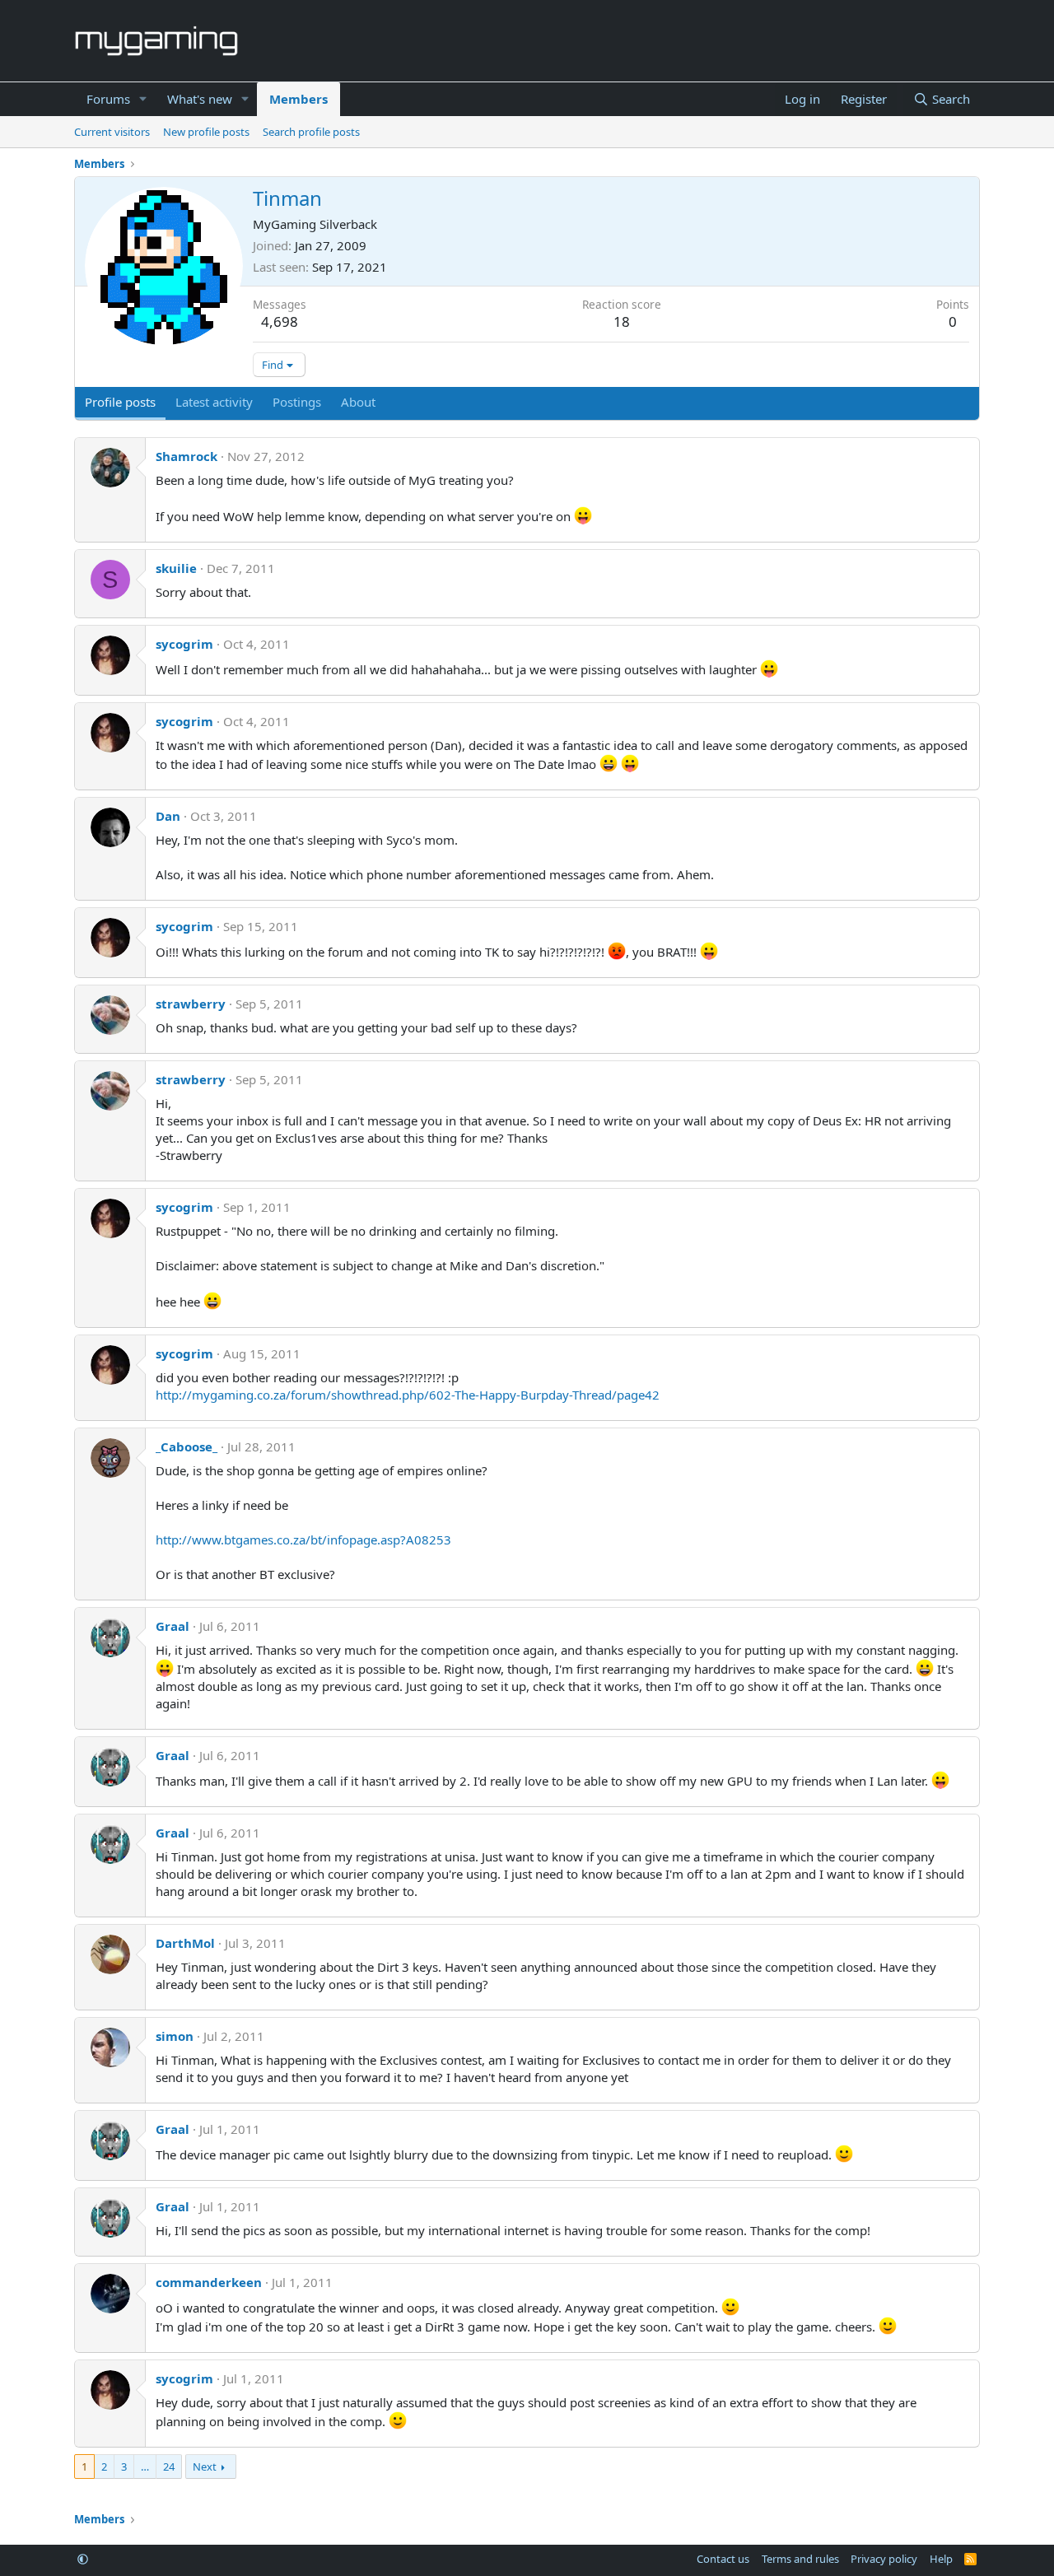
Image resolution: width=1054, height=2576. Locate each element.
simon (175, 2036)
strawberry (191, 1004)
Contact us (723, 2559)
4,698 (280, 321)
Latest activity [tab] (214, 402)
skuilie (176, 568)
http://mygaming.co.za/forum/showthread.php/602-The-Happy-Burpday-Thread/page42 (408, 1395)
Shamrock (187, 456)
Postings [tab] (297, 402)
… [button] (145, 2467)
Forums (108, 99)
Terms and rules (800, 2559)
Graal (173, 1626)
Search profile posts (311, 132)
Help (941, 2559)
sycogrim (184, 644)
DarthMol (185, 1943)
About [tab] (358, 402)
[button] (143, 99)
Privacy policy (884, 2559)
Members (298, 99)
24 (169, 2467)
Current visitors (112, 132)
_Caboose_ (187, 1446)
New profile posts (206, 132)
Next (205, 2467)
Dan (168, 816)
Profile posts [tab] (120, 402)
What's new (200, 99)
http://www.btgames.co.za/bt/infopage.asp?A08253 (303, 1540)
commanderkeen (209, 2282)
